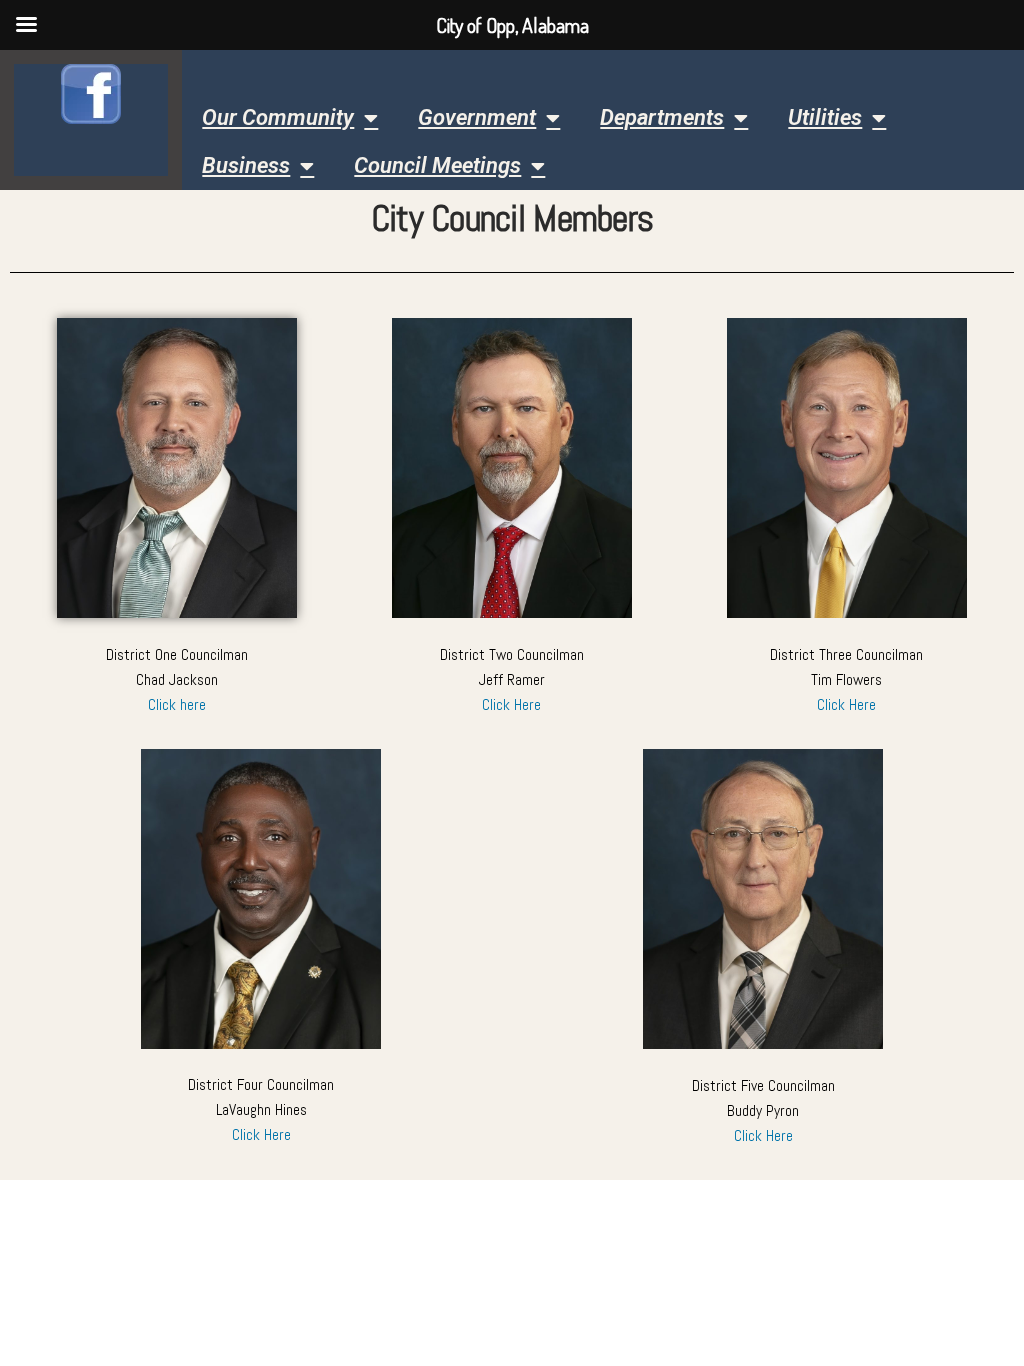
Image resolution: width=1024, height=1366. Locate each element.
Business (246, 165)
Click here (177, 705)
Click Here (511, 705)
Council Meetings (437, 165)
